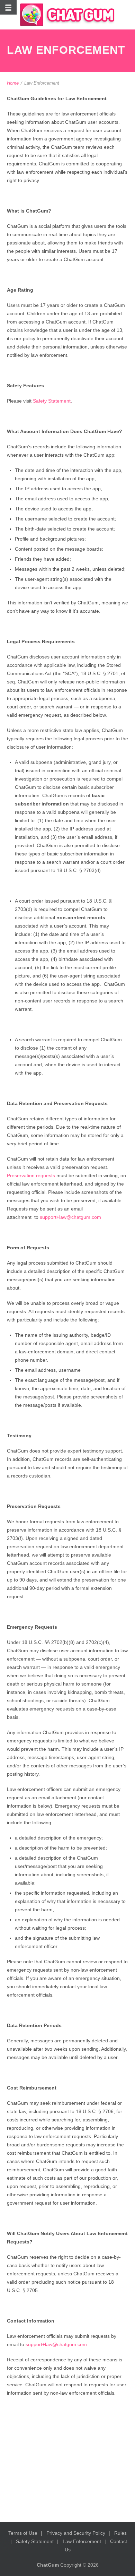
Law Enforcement (82, 2541)
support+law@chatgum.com (70, 1217)
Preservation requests (31, 1175)
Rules (120, 2533)
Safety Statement (52, 401)
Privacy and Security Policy (76, 2533)
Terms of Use (23, 2533)
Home (13, 83)
